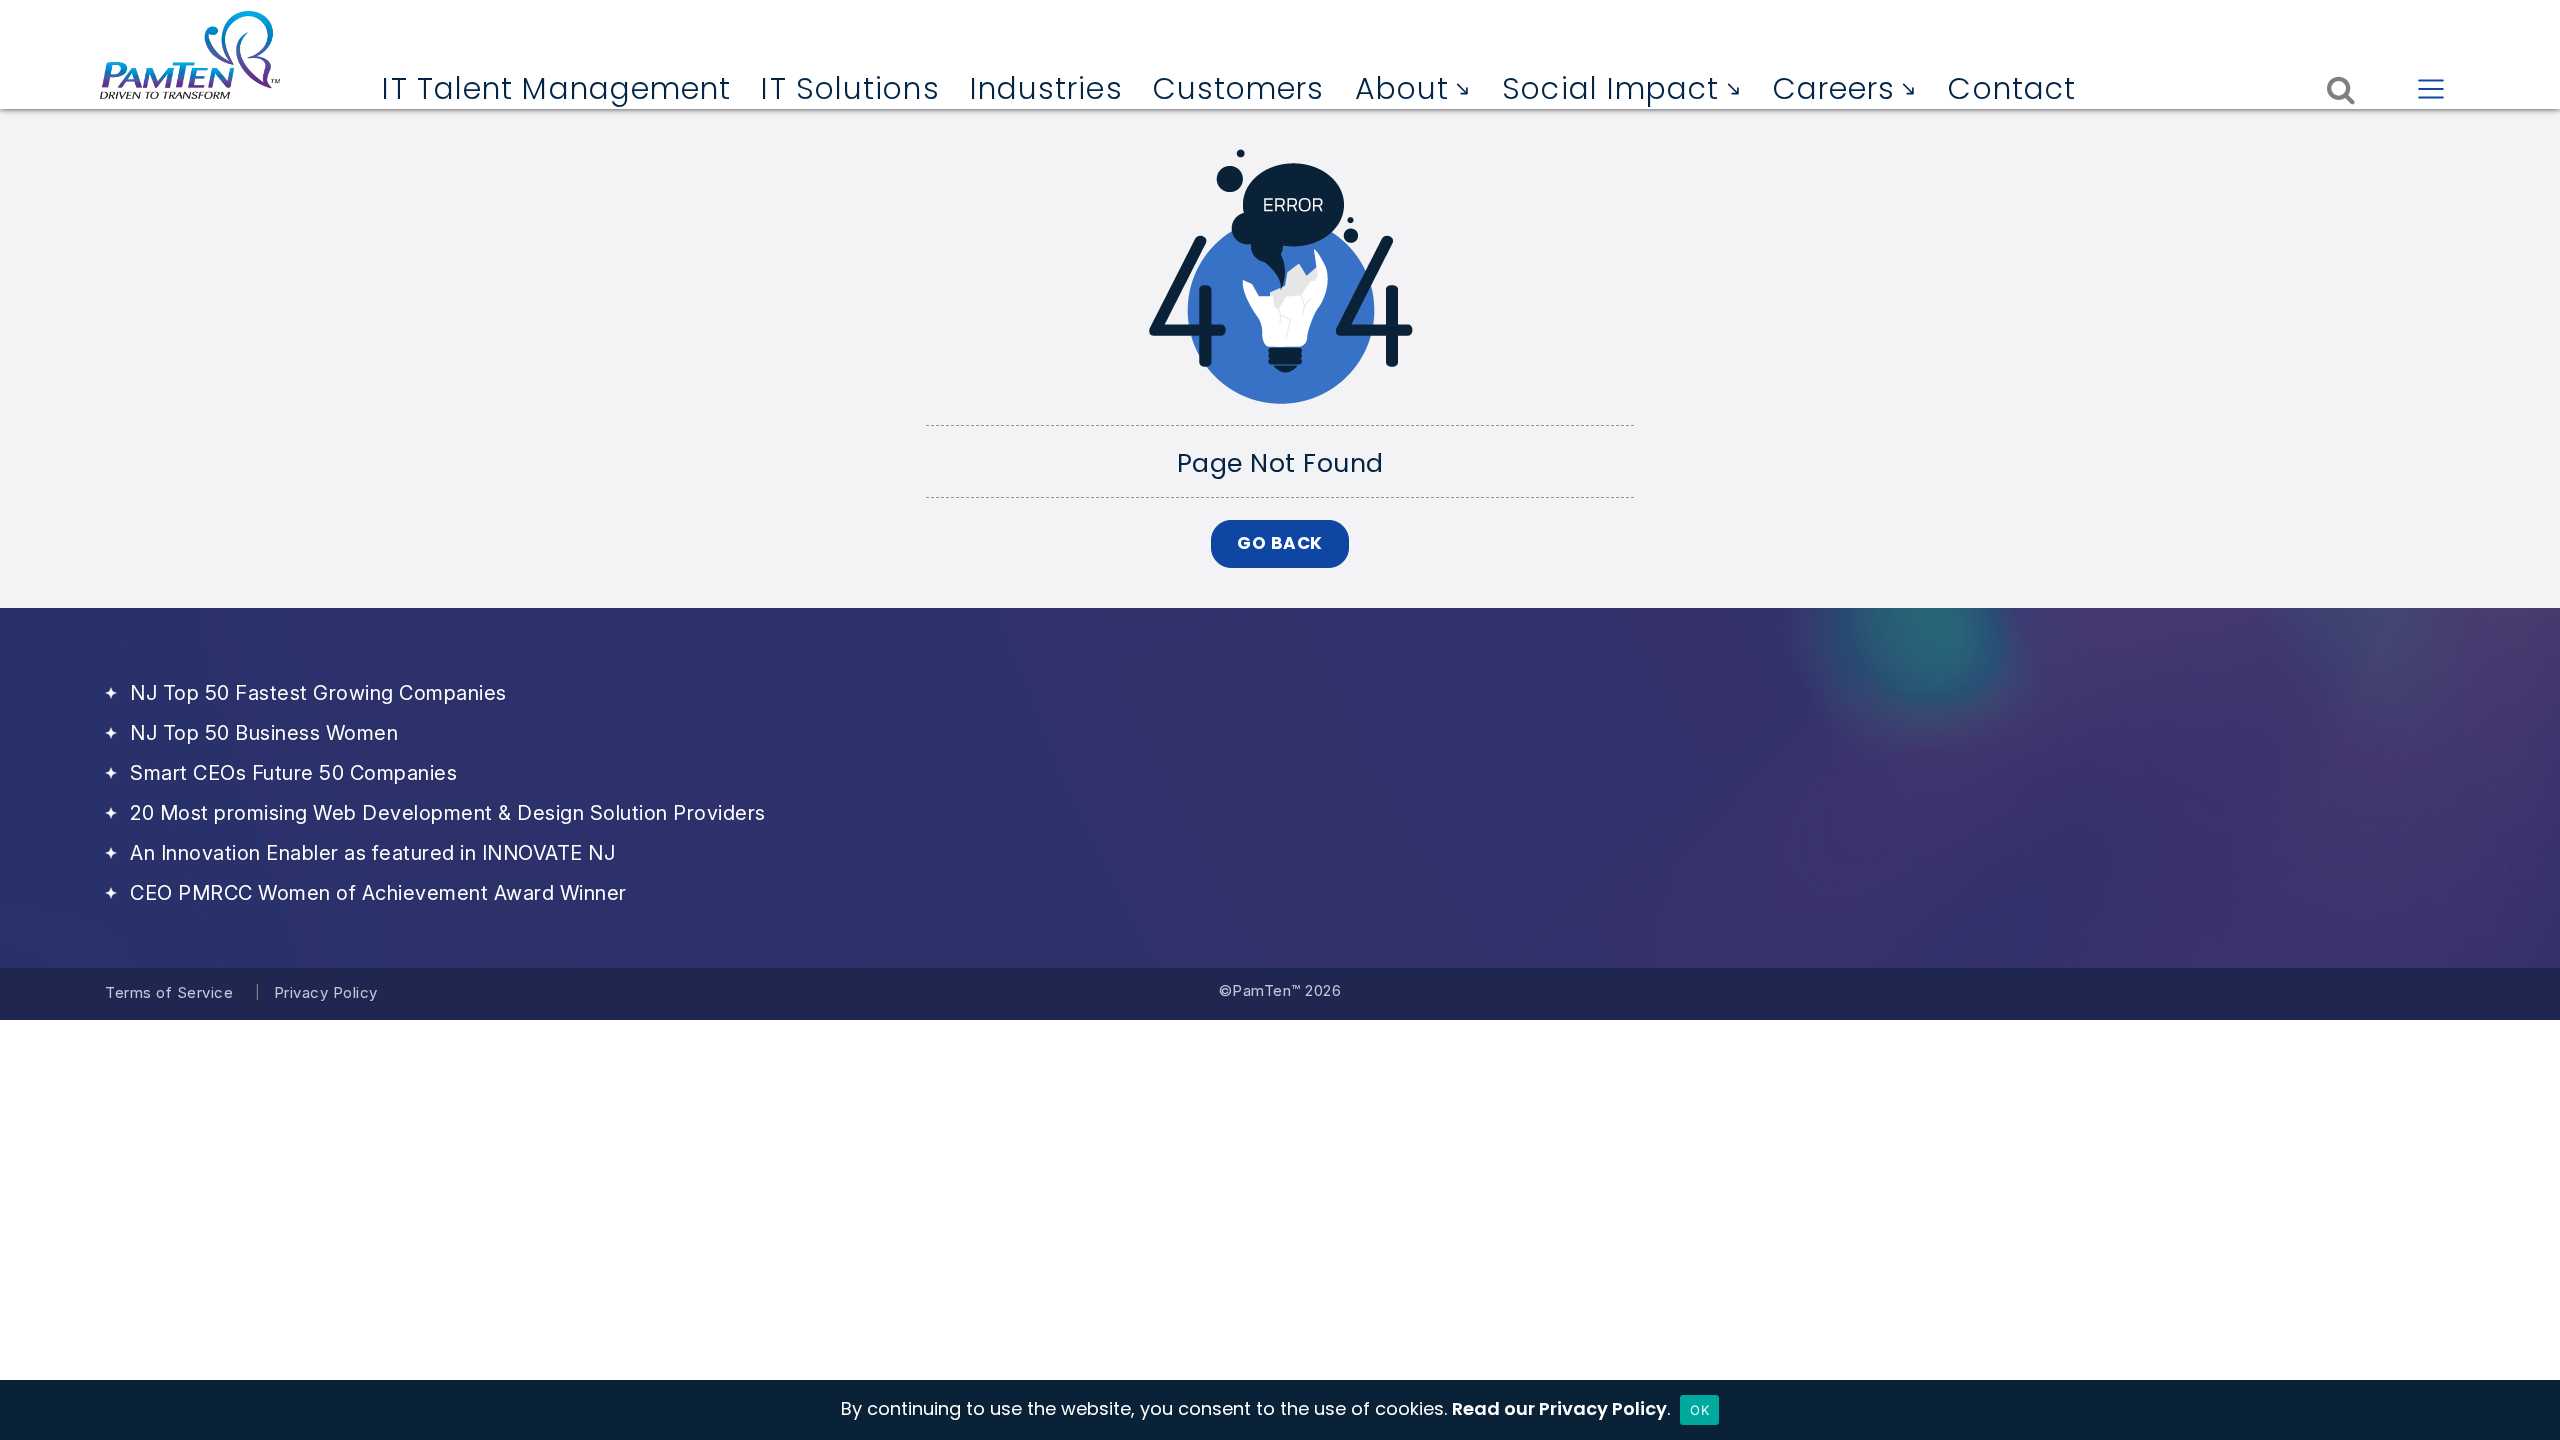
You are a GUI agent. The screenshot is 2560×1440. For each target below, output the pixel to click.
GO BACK (1280, 543)
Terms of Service (169, 992)
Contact (2012, 89)
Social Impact (1610, 89)
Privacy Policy (326, 992)
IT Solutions (850, 89)
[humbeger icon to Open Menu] (2431, 88)
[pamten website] (190, 55)
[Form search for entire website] (2341, 88)
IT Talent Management (556, 89)
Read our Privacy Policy (1559, 1408)
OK (1699, 1410)
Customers (1239, 89)
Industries (1046, 89)
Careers (1834, 89)
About (1402, 89)
